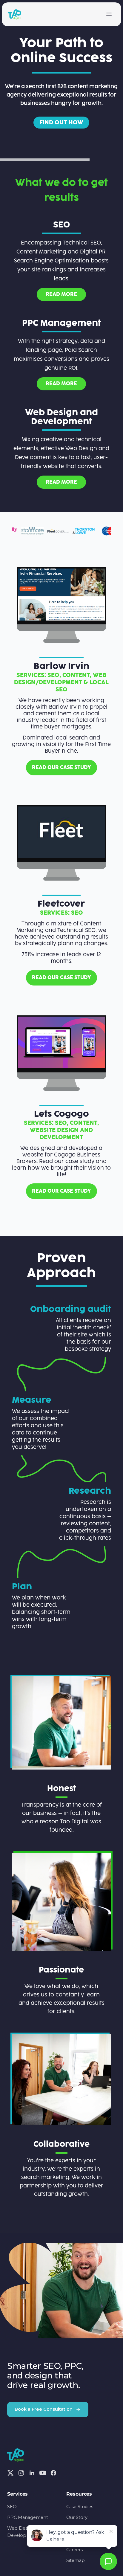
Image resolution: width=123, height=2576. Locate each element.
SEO (12, 2507)
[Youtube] (43, 2473)
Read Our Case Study (61, 978)
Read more (61, 482)
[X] (10, 2473)
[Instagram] (21, 2473)
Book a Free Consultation (44, 2409)
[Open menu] (109, 14)
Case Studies (80, 2507)
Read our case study (61, 768)
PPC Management (28, 2517)
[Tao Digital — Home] (15, 14)
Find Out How (61, 123)
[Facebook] (53, 2473)
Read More (61, 294)
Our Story (77, 2517)
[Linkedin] (32, 2473)
